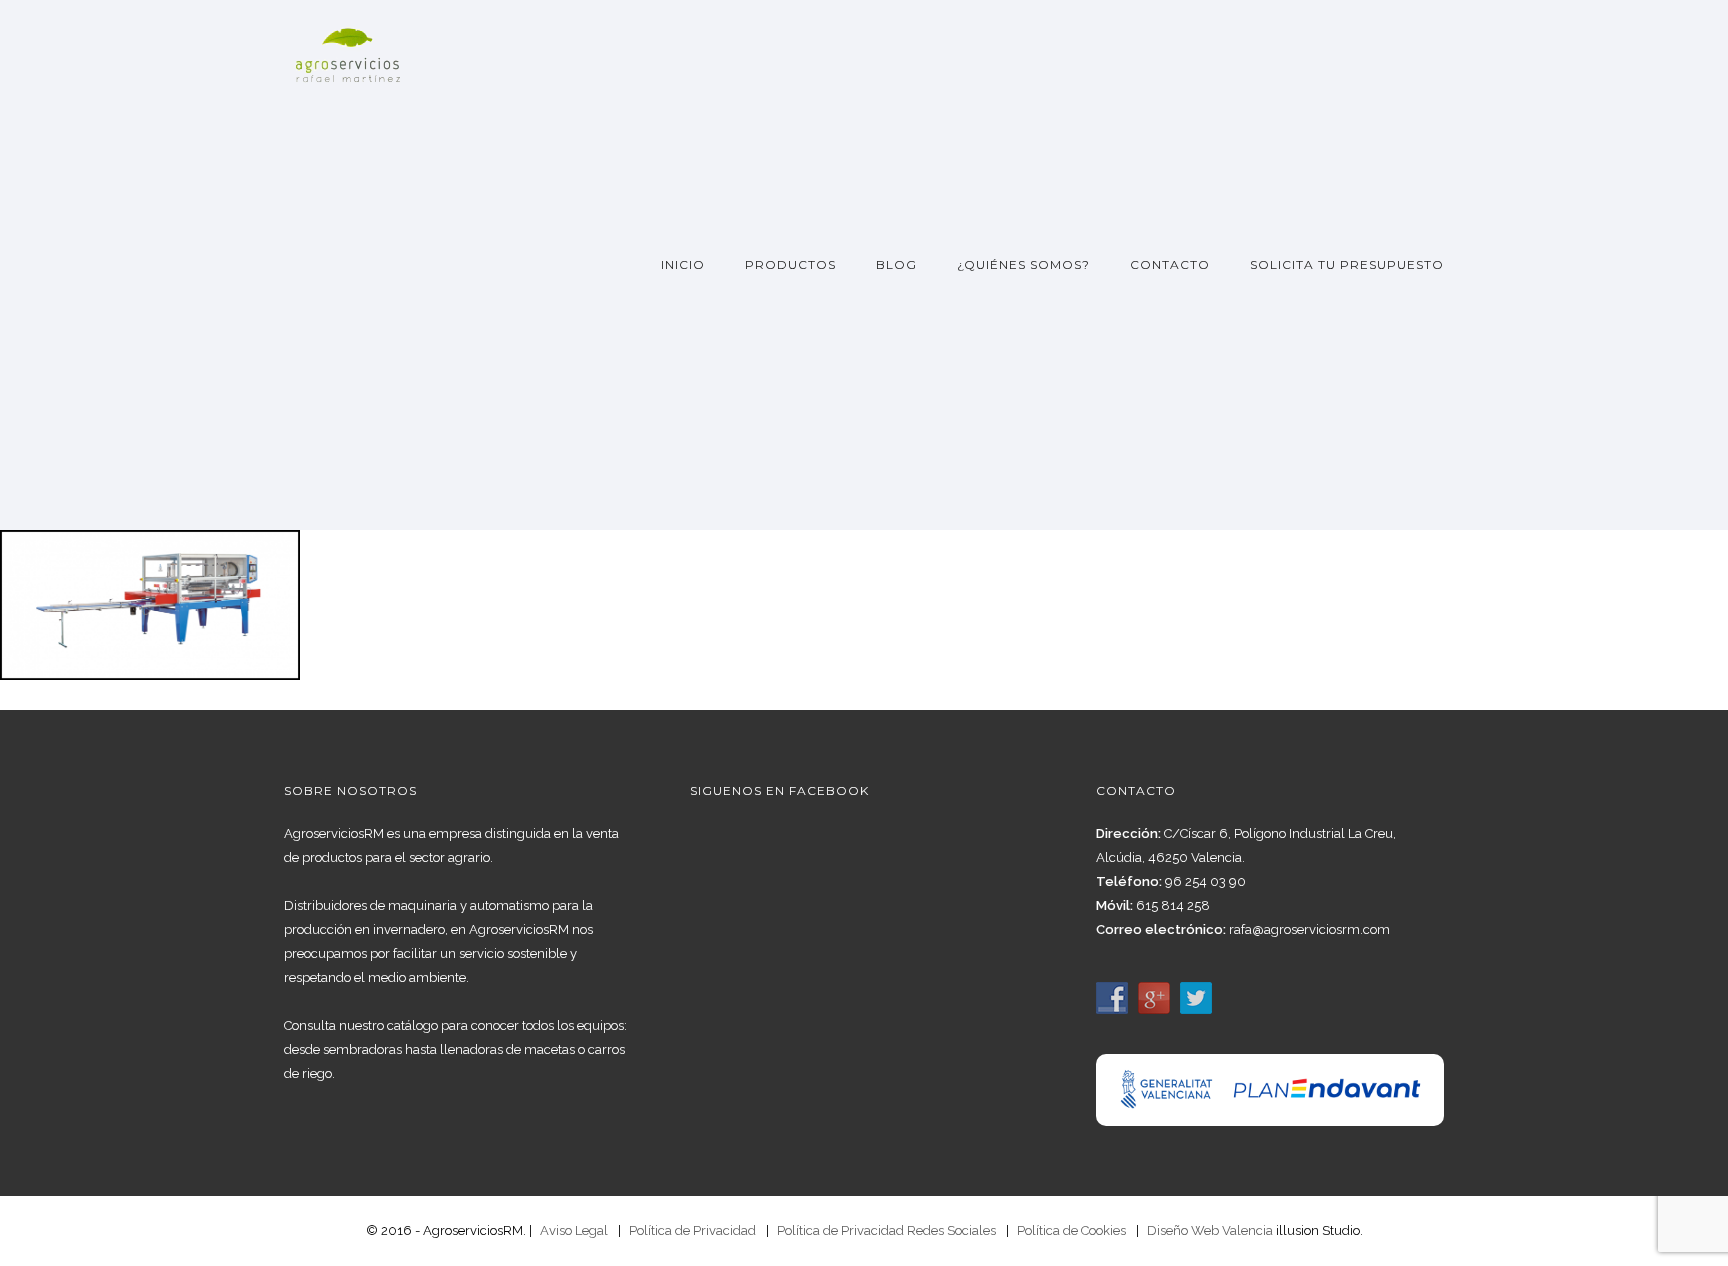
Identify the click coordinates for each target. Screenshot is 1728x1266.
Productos (790, 264)
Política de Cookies (1071, 1230)
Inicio (683, 264)
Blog (896, 264)
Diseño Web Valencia (1210, 1230)
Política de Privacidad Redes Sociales (886, 1230)
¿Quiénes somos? (1023, 264)
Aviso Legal (574, 1230)
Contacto (1170, 264)
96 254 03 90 (1205, 881)
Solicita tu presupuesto (1347, 264)
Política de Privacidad (692, 1230)
